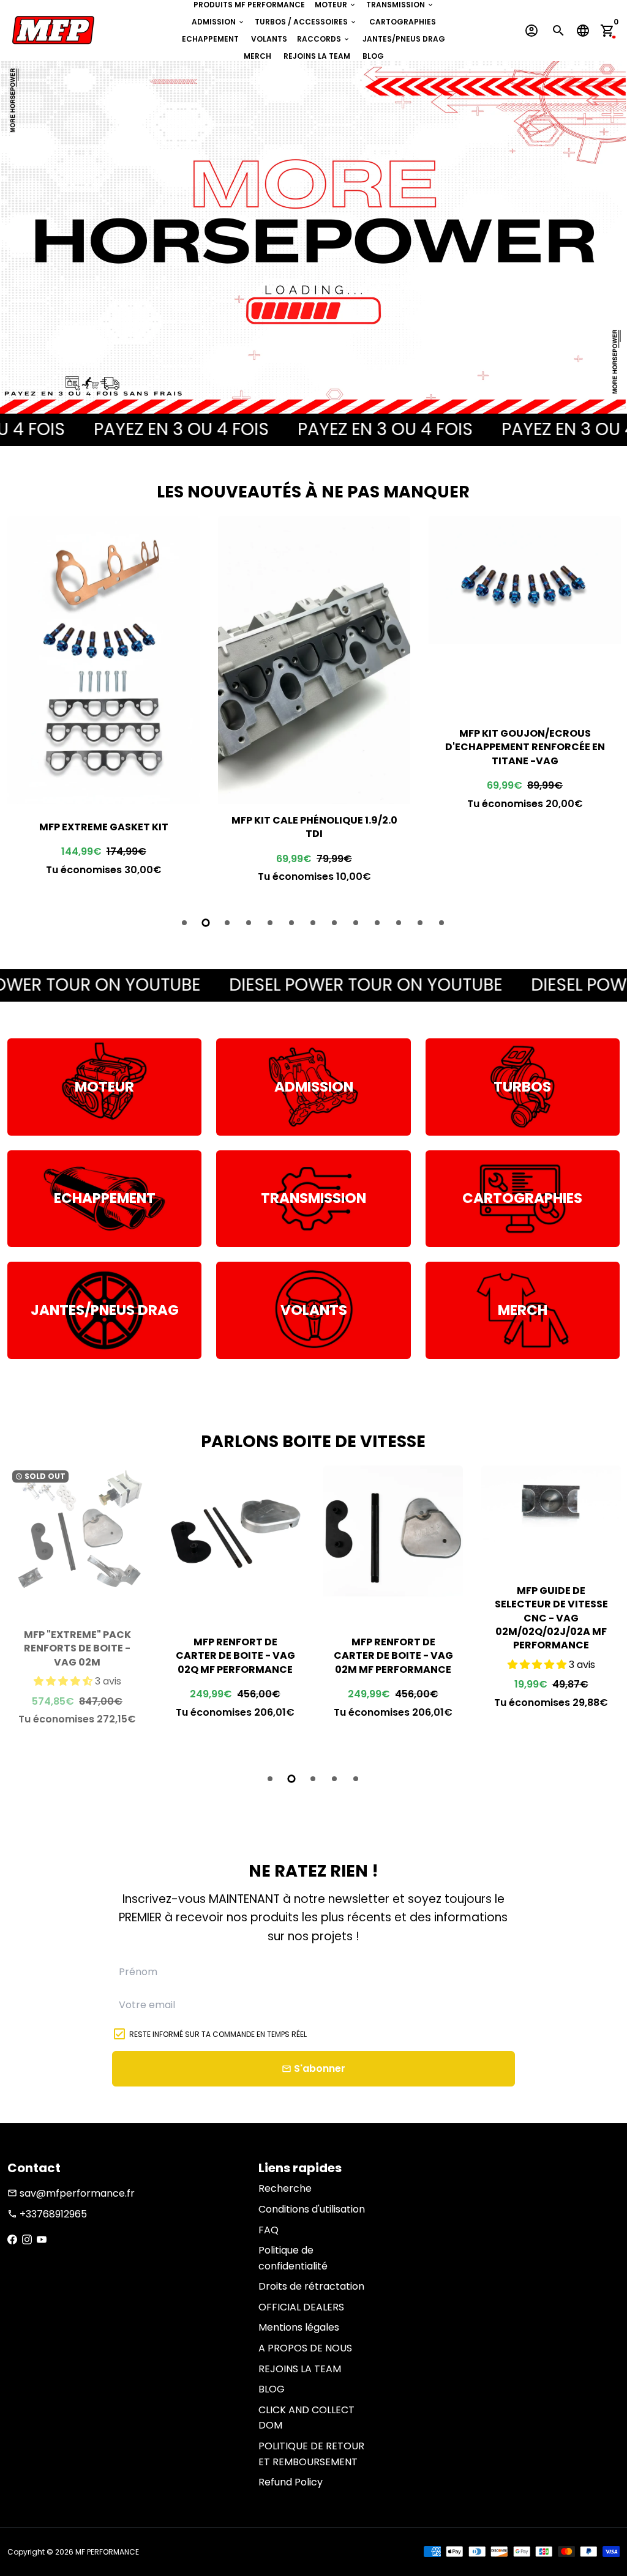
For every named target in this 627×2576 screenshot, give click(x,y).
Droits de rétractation (311, 2286)
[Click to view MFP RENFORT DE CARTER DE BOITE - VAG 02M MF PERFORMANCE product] (235, 1535)
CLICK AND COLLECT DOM (306, 2418)
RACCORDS (324, 39)
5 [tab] (271, 923)
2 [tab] (207, 923)
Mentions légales (299, 2327)
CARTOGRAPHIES (403, 22)
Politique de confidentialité (293, 2258)
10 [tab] (378, 923)
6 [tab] (292, 923)
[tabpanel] (103, 705)
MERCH (257, 56)
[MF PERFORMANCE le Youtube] (42, 2240)
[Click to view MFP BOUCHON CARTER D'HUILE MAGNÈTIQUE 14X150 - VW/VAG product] (525, 596)
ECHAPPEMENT (210, 39)
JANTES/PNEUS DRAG (404, 39)
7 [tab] (314, 923)
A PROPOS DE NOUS (305, 2348)
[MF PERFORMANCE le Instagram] (27, 2240)
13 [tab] (442, 923)
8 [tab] (335, 923)
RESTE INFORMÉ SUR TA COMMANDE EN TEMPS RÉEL (218, 2034)
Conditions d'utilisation (312, 2209)
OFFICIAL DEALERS (301, 2307)
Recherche (285, 2188)
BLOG (373, 56)
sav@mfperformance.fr (71, 2193)
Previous (20, 707)
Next (607, 707)
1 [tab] (185, 923)
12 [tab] (421, 923)
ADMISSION (218, 22)
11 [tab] (400, 923)
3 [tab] (228, 923)
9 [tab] (357, 923)
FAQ (268, 2230)
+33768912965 (47, 2214)
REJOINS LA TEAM (317, 56)
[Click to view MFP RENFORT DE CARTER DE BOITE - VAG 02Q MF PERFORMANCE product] (77, 1535)
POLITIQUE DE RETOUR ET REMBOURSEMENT (311, 2454)
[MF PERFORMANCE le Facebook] (12, 2240)
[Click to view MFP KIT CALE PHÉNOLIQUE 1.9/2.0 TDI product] (103, 660)
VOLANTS (269, 39)
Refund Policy (291, 2482)
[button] (380, 1665)
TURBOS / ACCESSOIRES (306, 22)
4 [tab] (250, 923)
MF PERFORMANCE (107, 2552)
